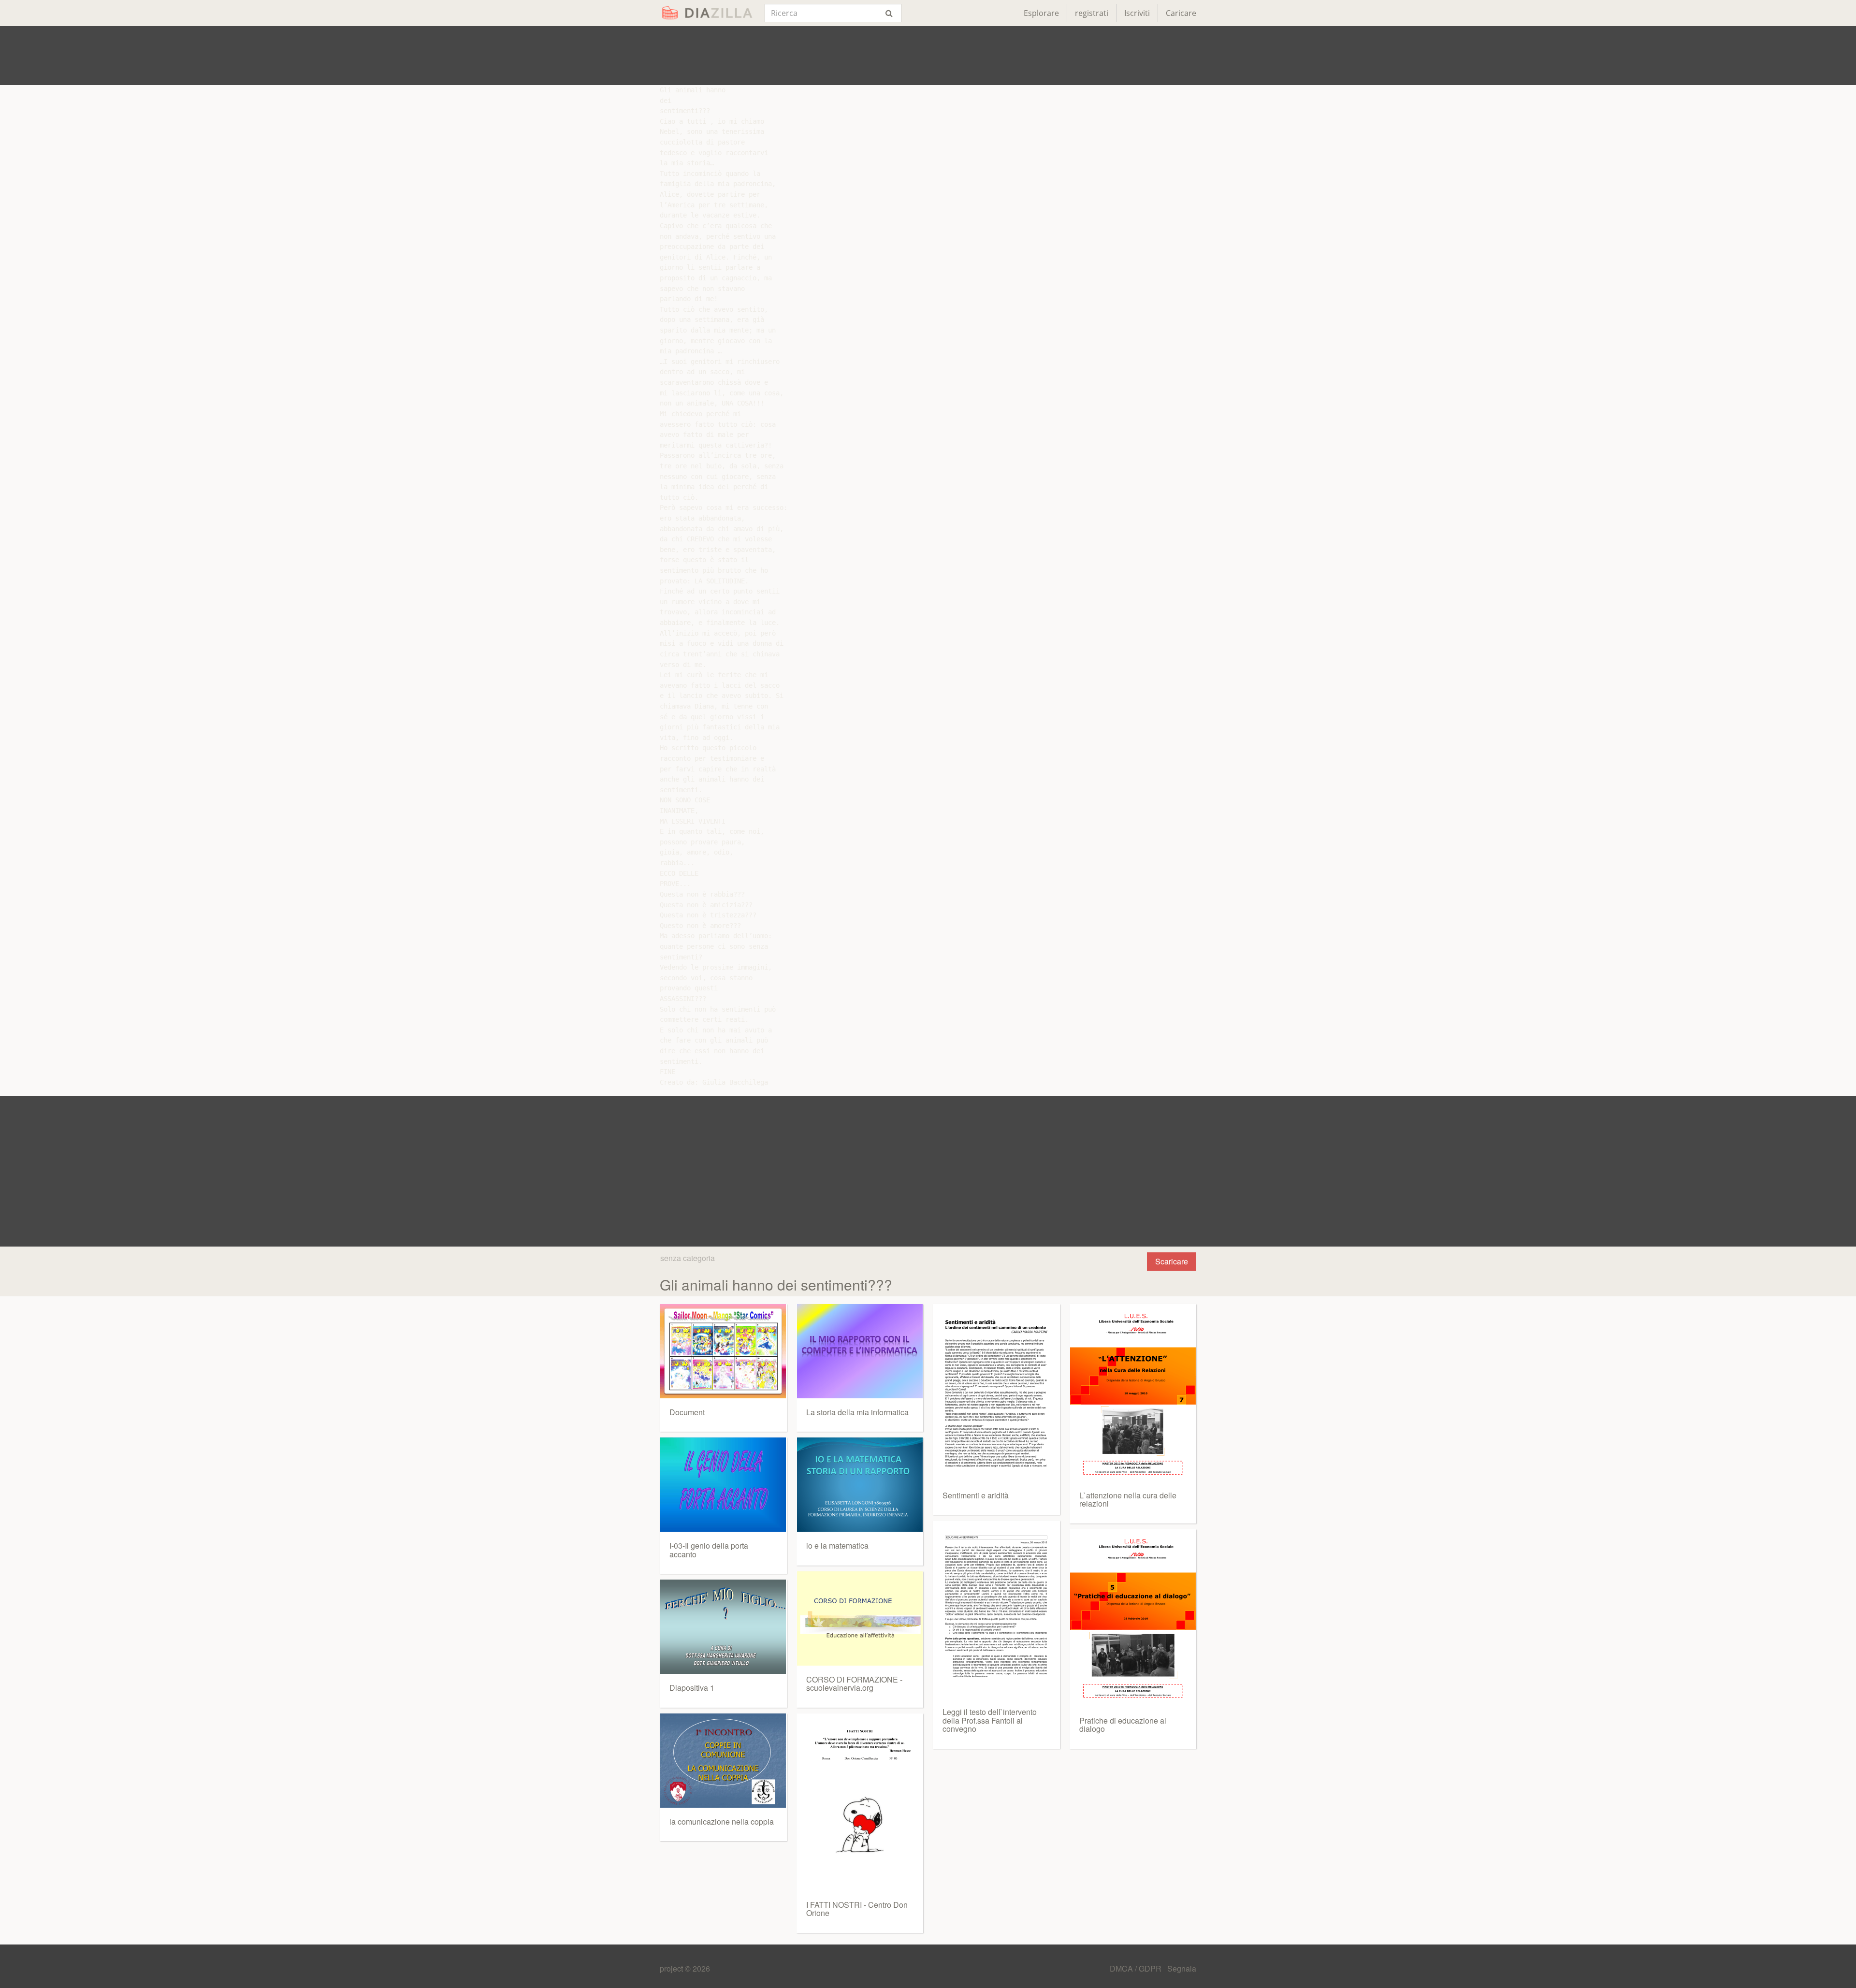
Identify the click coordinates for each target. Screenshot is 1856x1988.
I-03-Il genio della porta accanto (709, 1550)
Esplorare (1041, 13)
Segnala (1182, 1968)
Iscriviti (1137, 13)
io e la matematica (837, 1545)
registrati (1092, 13)
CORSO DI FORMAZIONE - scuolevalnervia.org (854, 1684)
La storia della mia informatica (857, 1412)
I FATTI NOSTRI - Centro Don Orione (857, 1909)
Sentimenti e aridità (976, 1495)
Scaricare (1172, 1261)
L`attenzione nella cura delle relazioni (1128, 1500)
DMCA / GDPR (1137, 1968)
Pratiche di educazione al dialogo (1123, 1725)
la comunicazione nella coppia (722, 1821)
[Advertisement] (928, 56)
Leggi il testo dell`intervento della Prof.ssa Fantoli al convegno (990, 1720)
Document (687, 1412)
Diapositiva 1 (692, 1688)
